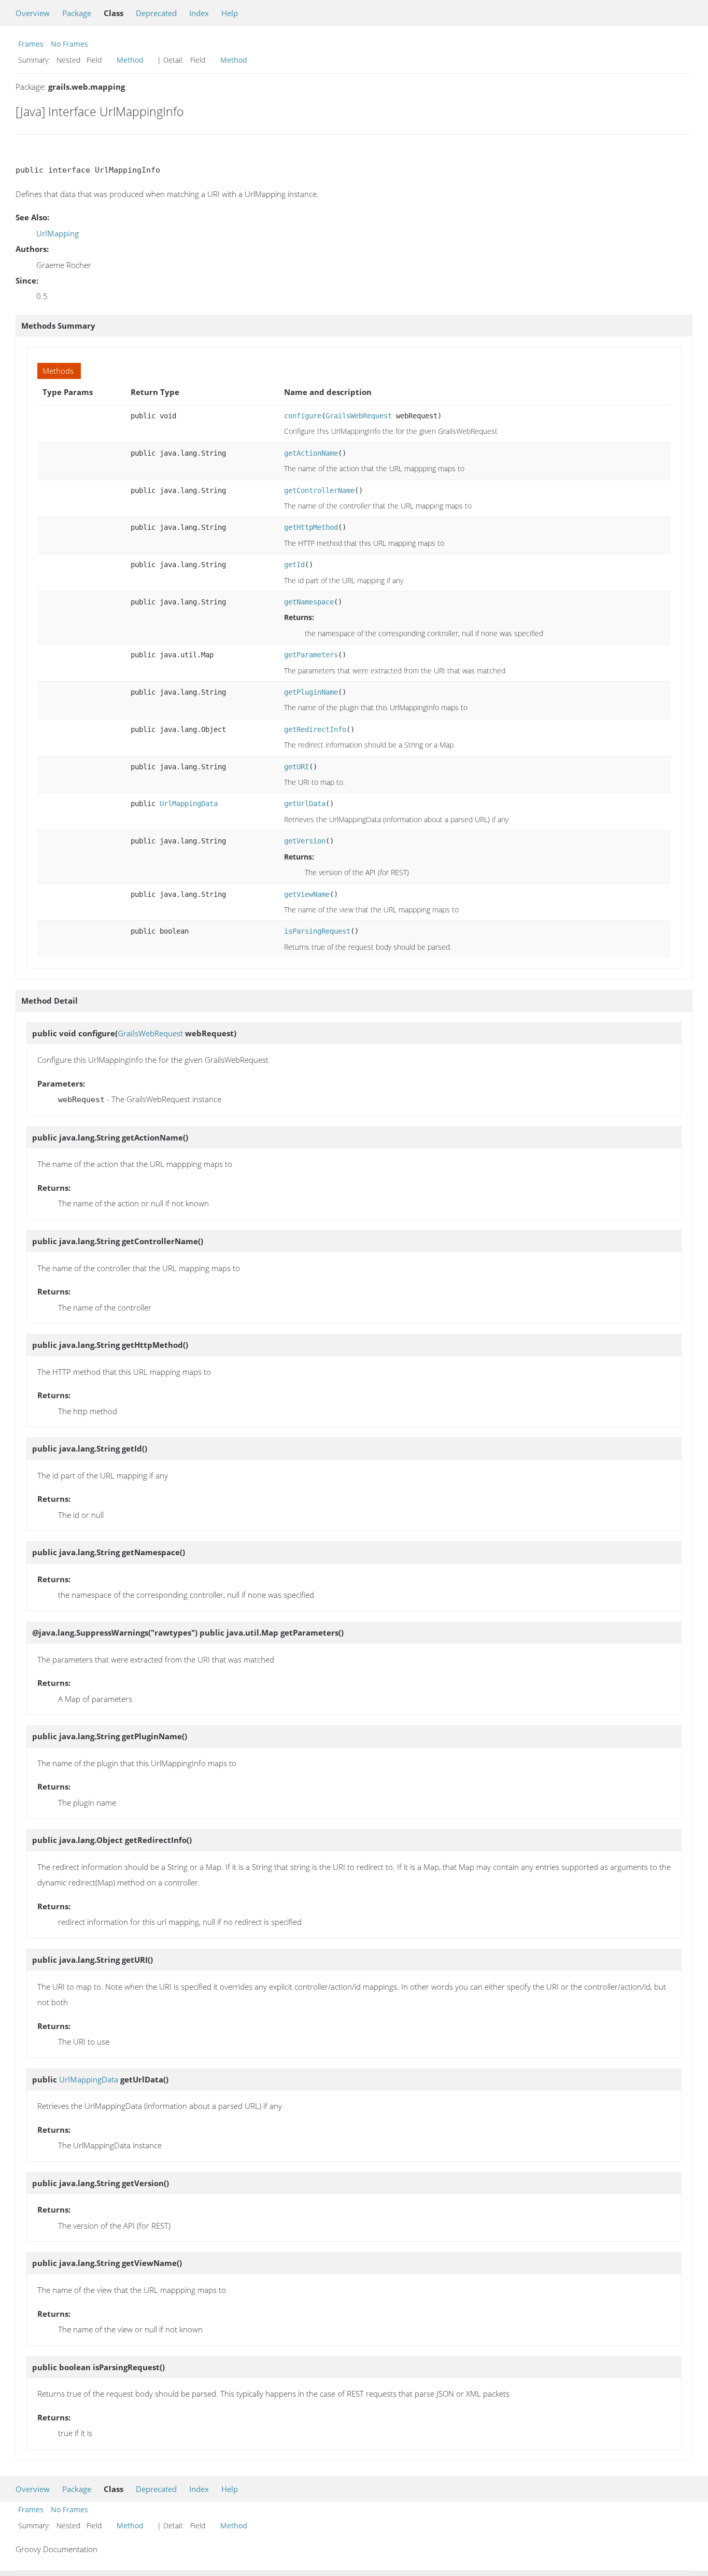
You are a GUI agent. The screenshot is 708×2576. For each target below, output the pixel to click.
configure (303, 416)
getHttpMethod (311, 527)
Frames (31, 44)
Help (230, 13)
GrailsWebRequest (359, 416)
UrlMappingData (189, 804)
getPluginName (311, 692)
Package (77, 13)
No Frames (69, 44)
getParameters (311, 655)
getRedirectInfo (315, 729)
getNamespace (309, 602)
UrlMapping (58, 233)
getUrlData (305, 804)
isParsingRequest (317, 931)
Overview (33, 13)
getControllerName (319, 490)
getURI (296, 767)
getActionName (311, 453)
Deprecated (156, 13)
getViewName (307, 894)
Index (199, 13)
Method (130, 60)
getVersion (305, 841)
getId (294, 565)
